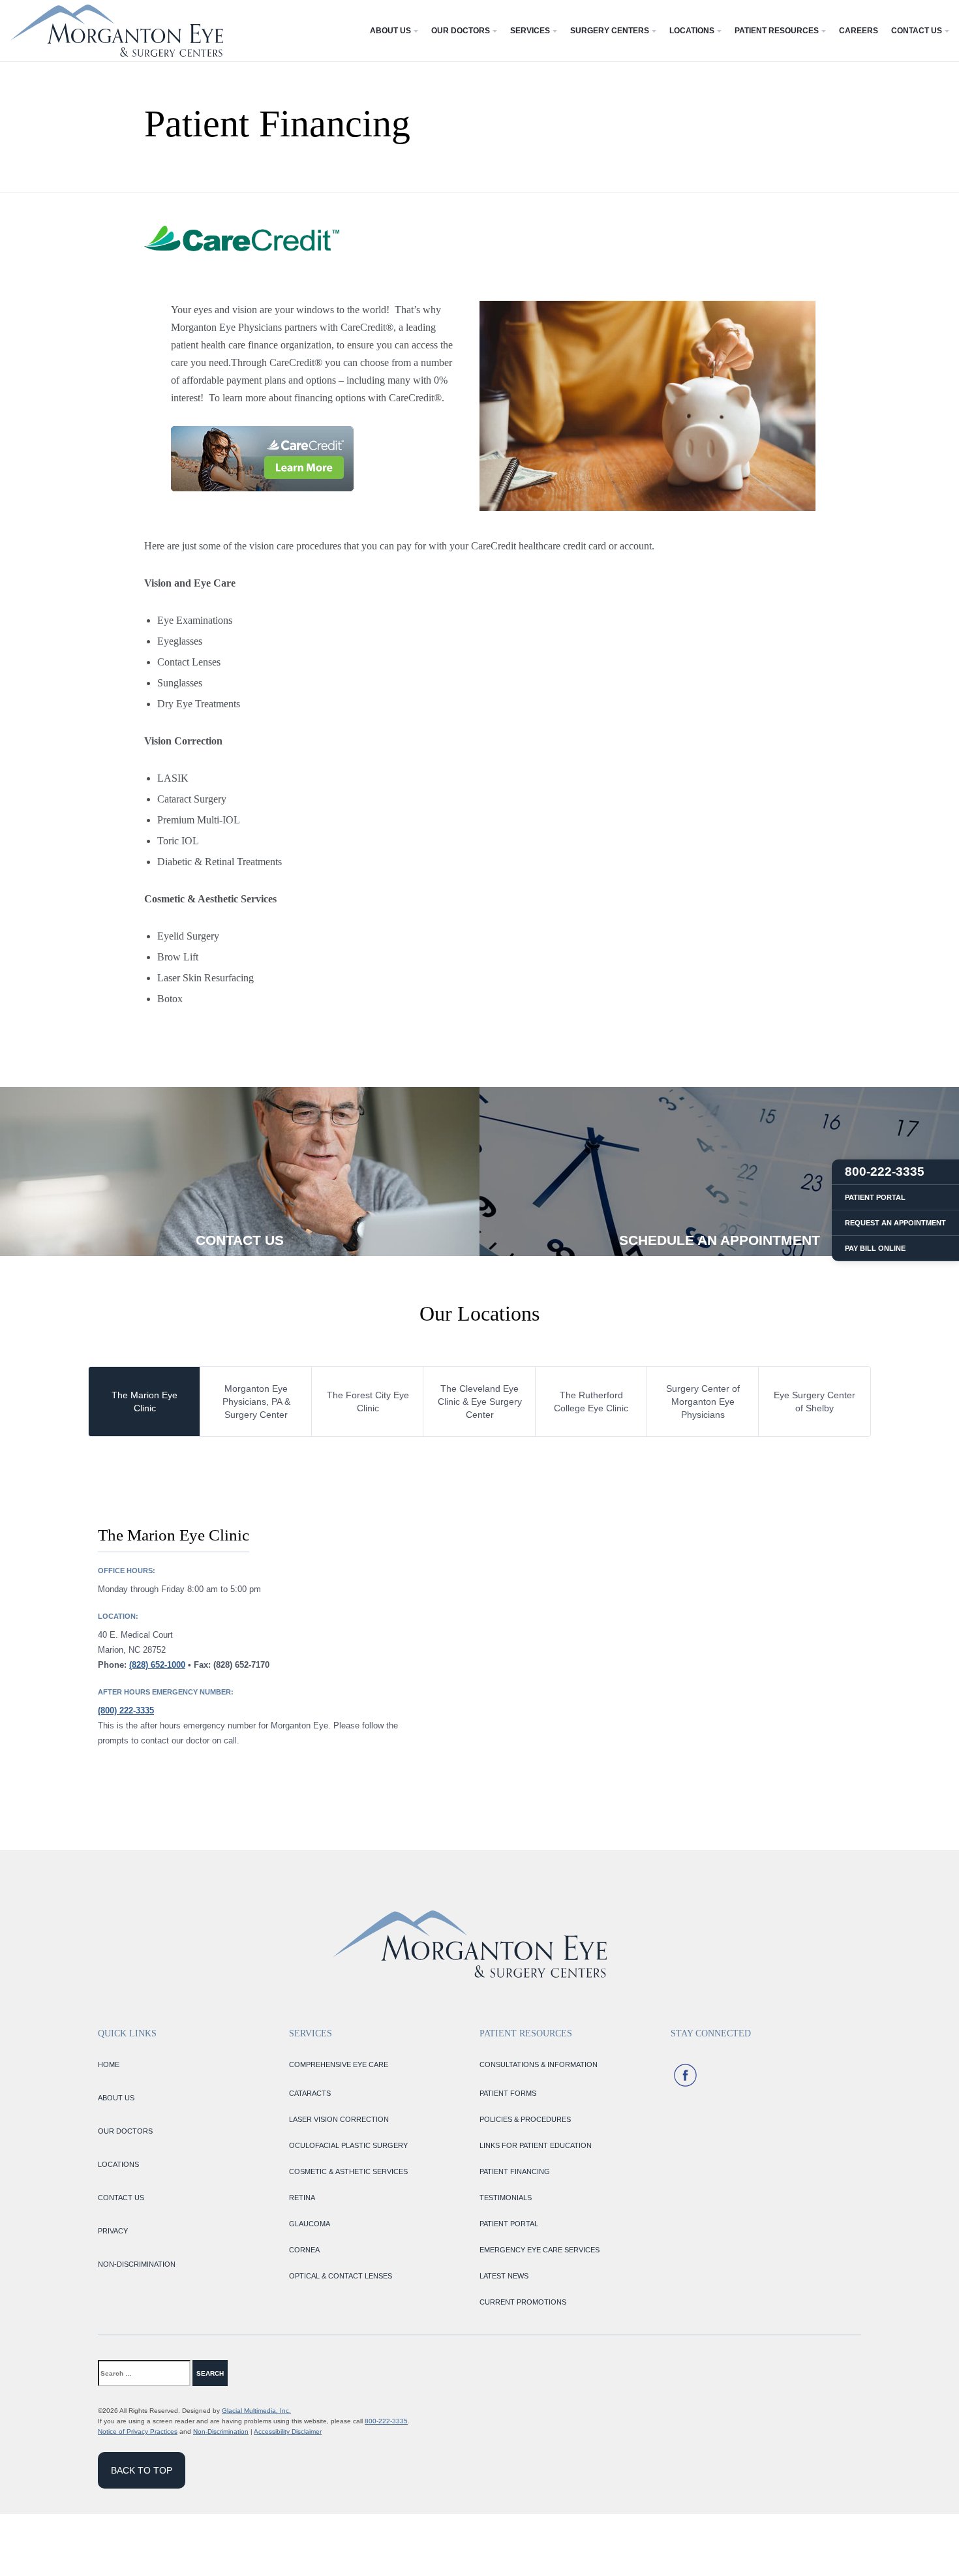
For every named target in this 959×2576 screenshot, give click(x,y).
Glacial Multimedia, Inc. (256, 2411)
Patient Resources (777, 31)
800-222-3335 (386, 2421)
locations (118, 2164)
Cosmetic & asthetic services (348, 2171)
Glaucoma (310, 2224)
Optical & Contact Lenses (341, 2276)
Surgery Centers (610, 31)
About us (116, 2098)
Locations (692, 31)
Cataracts (310, 2093)
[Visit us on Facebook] (685, 2075)
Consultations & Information (539, 2064)
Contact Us (917, 31)
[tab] (145, 1402)
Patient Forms (508, 2093)
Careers (859, 31)
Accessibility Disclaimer (288, 2431)
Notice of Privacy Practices (138, 2431)
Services (530, 31)
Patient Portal (509, 2224)
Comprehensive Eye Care (339, 2064)
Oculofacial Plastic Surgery (348, 2145)
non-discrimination (137, 2264)
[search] (254, 2373)
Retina (302, 2198)
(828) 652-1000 (157, 1665)
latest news (504, 2276)
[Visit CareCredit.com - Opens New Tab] (262, 459)
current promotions (523, 2302)
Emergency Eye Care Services (540, 2250)
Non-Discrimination (221, 2431)
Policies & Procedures (525, 2119)
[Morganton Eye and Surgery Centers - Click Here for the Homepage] (116, 31)
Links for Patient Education (536, 2145)
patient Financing (515, 2171)
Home (109, 2064)
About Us (390, 31)
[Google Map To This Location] (675, 1636)
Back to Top (142, 2470)
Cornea (304, 2250)
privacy (113, 2231)
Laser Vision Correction (339, 2119)
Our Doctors (461, 31)
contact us (121, 2198)
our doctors (125, 2131)
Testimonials (506, 2198)
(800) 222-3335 (126, 1710)
